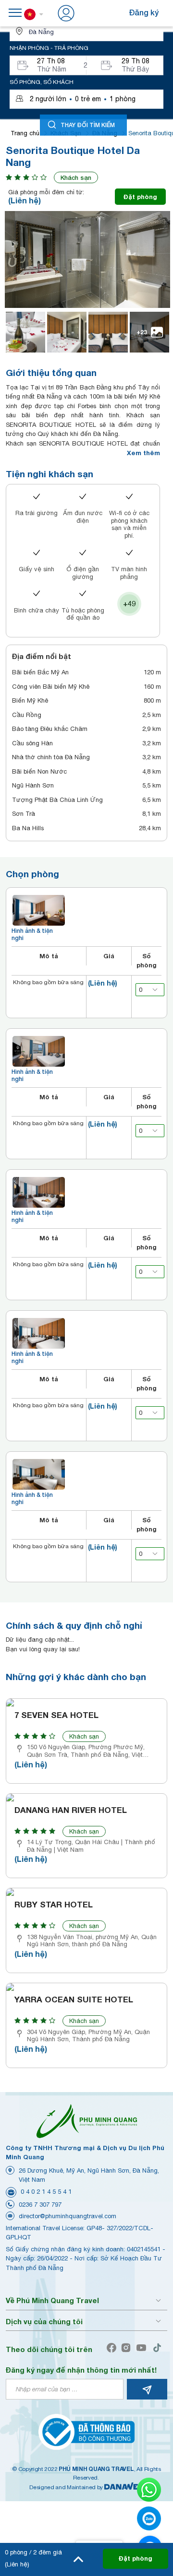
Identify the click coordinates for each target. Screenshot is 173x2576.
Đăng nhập (96, 12)
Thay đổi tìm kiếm (88, 124)
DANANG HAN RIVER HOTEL (71, 1810)
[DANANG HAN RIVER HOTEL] (86, 1798)
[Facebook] (114, 2348)
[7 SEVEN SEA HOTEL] (86, 1703)
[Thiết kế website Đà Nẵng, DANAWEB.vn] (124, 2487)
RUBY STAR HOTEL (54, 1905)
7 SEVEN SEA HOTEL (56, 1715)
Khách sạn (76, 177)
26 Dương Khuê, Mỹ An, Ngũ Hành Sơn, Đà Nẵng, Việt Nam (89, 2175)
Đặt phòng (140, 197)
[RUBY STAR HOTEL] (86, 1892)
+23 (142, 332)
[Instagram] (128, 2348)
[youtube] (143, 2348)
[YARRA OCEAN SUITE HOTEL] (86, 1987)
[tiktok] (159, 2348)
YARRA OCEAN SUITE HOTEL (74, 2000)
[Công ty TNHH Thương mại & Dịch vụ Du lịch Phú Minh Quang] (86, 2121)
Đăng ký (144, 12)
